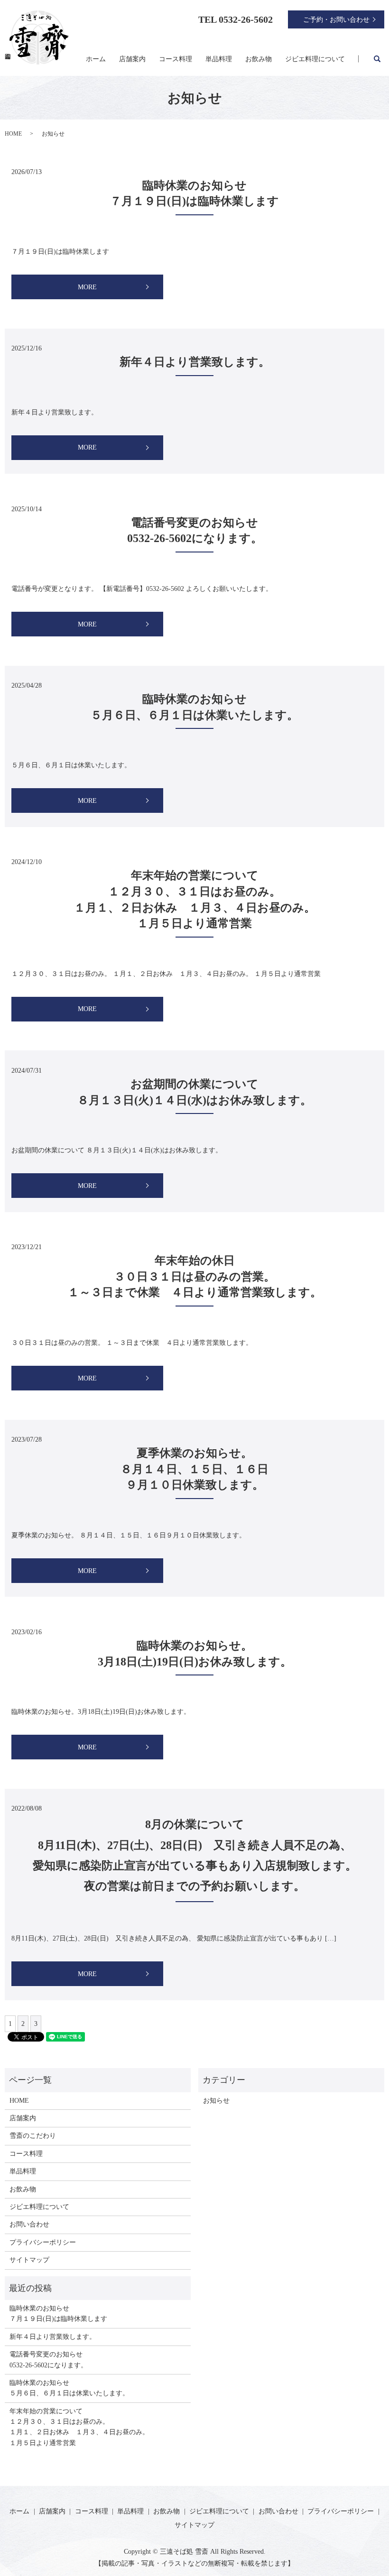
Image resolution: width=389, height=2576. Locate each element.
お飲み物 (259, 59)
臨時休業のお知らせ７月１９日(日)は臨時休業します (58, 2314)
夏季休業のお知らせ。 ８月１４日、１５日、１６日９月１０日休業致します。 (194, 1469)
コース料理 (176, 59)
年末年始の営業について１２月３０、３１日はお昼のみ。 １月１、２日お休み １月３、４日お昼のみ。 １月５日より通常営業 (79, 2427)
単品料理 (219, 59)
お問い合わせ (29, 2224)
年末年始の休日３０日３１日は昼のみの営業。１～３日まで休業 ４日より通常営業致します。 (195, 1276)
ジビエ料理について (315, 59)
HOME (13, 134)
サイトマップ (29, 2260)
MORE (87, 287)
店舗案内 (132, 59)
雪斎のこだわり (33, 2136)
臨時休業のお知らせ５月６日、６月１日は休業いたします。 (69, 2388)
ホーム (96, 59)
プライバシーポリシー (43, 2242)
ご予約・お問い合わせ (336, 20)
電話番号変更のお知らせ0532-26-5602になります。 (48, 2360)
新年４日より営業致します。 (195, 362)
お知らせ (216, 2101)
